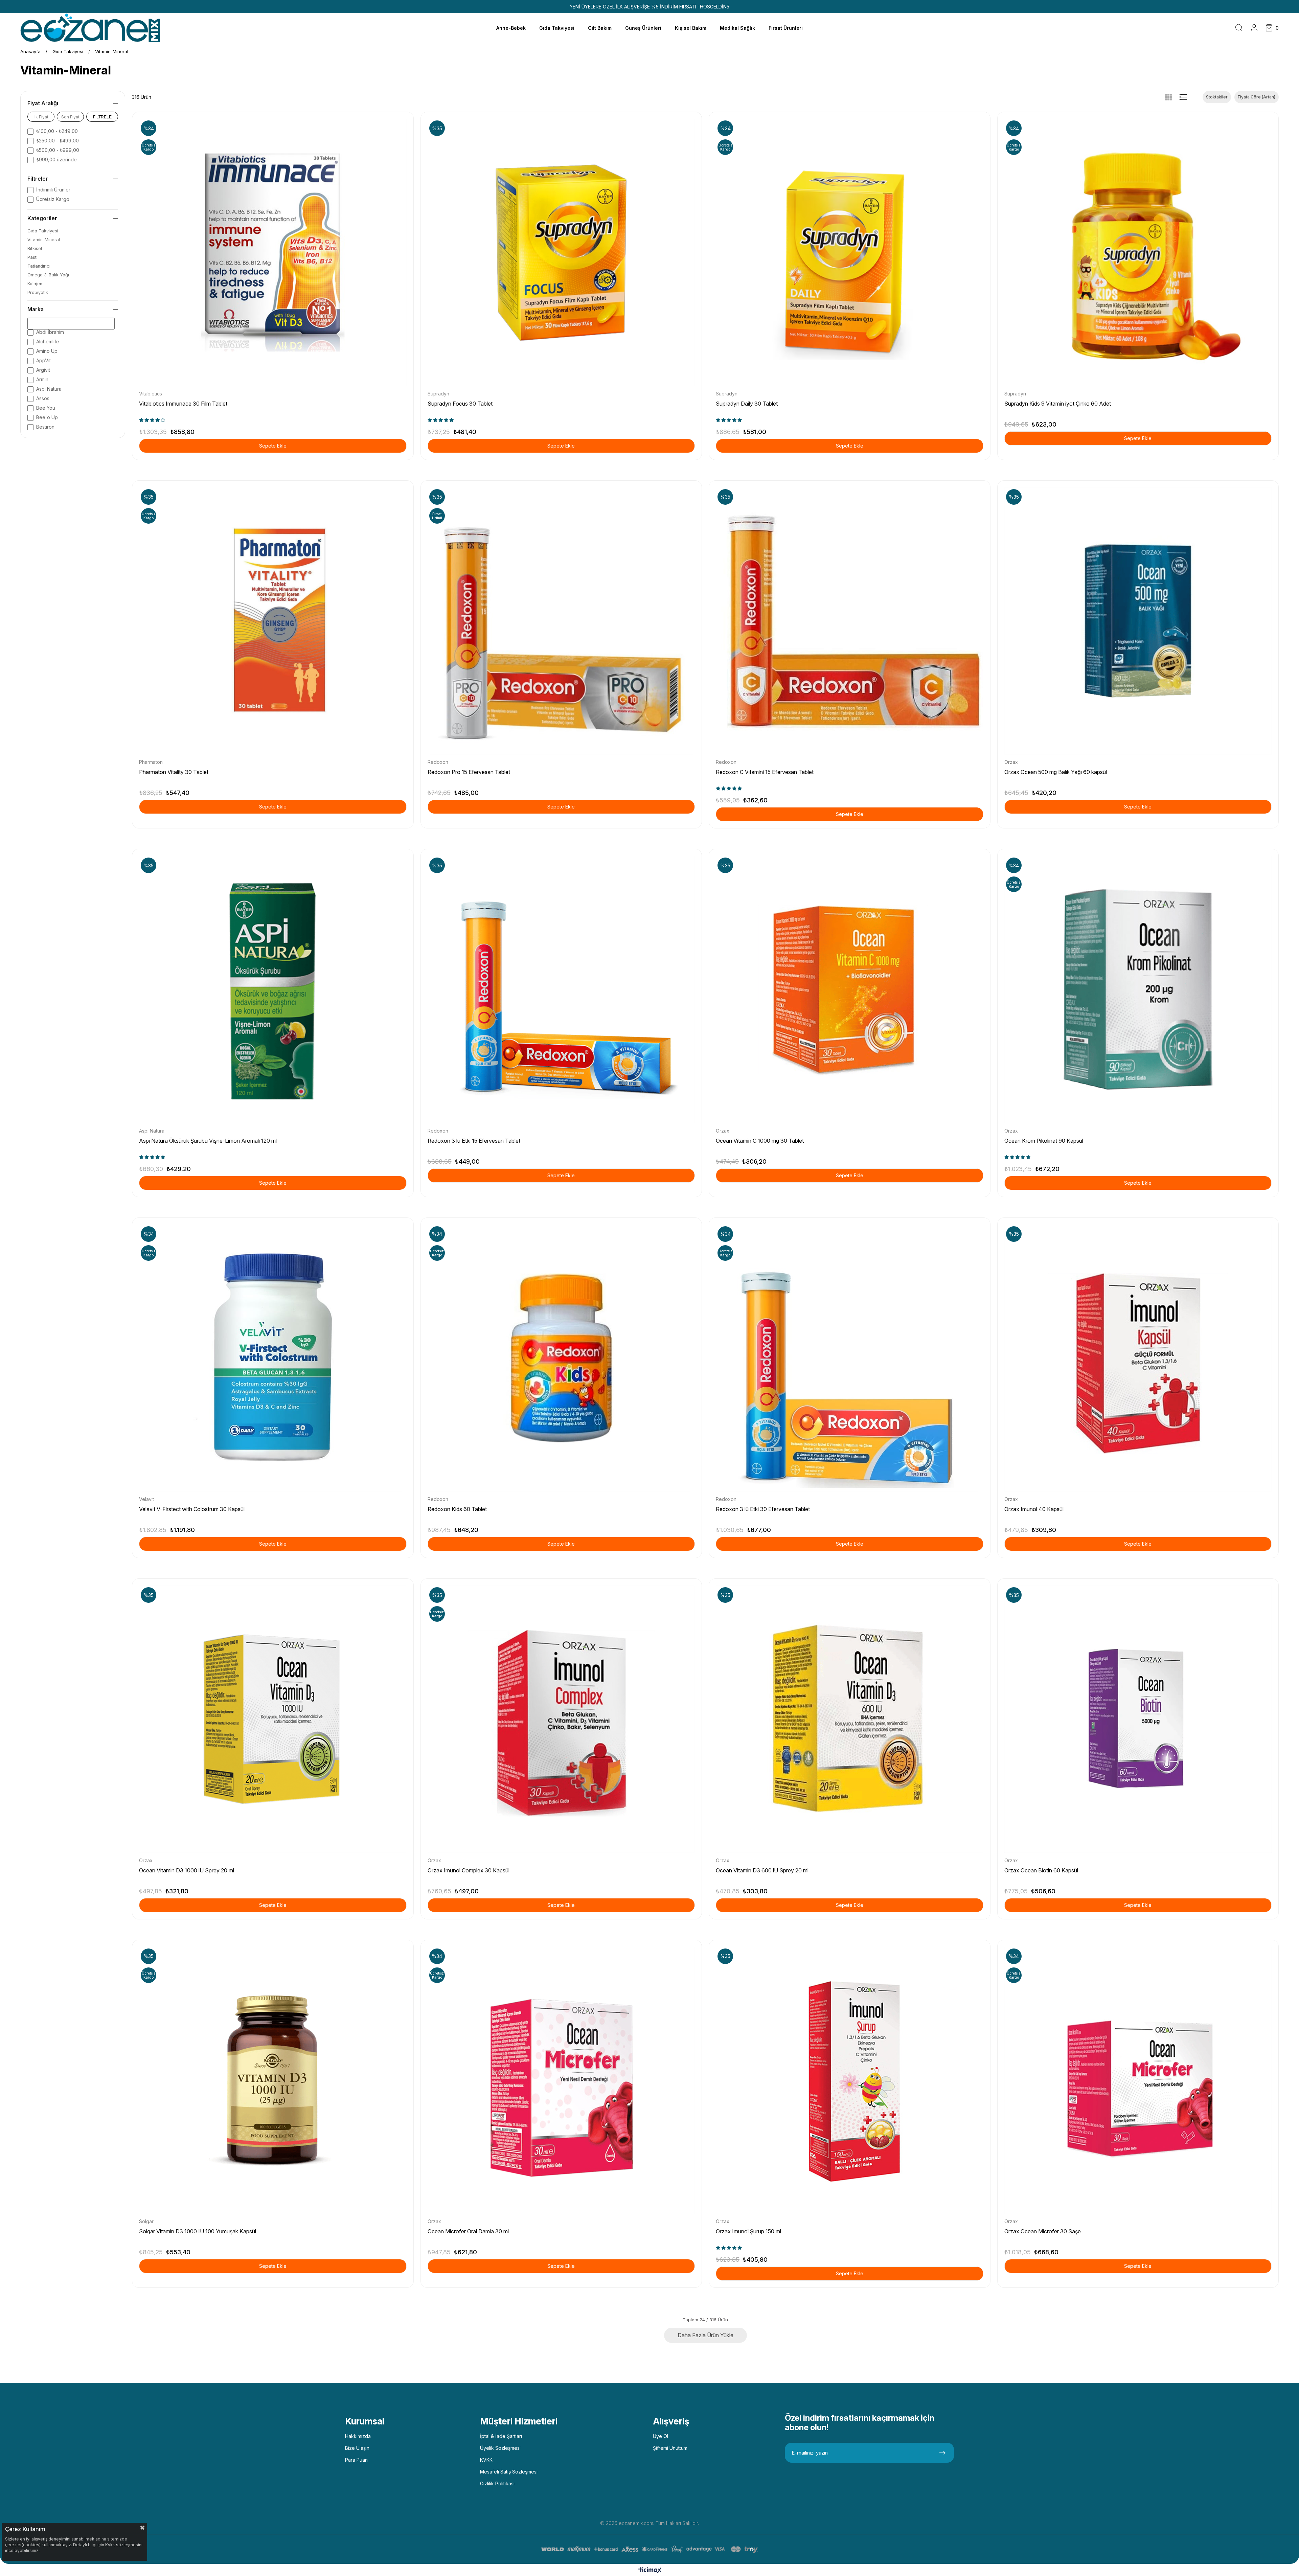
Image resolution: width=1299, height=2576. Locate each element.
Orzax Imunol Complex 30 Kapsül (469, 1870)
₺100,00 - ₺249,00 (57, 131)
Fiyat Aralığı (43, 103)
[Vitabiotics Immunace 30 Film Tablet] (273, 253)
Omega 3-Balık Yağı (48, 275)
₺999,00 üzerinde (56, 159)
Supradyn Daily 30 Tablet (747, 404)
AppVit (43, 360)
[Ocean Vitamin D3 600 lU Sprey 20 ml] (850, 1719)
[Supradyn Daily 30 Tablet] (850, 253)
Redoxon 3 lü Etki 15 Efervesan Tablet (474, 1141)
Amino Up (47, 351)
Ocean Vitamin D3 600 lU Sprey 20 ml (762, 1870)
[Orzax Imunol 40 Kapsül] (1138, 1358)
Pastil (33, 257)
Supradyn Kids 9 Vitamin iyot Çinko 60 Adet (1058, 404)
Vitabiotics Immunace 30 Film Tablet (183, 404)
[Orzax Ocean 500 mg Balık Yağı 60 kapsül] (1138, 621)
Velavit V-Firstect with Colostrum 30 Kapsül (192, 1509)
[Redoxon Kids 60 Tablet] (561, 1358)
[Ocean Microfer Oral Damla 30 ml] (561, 2081)
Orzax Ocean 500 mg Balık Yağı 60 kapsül (1056, 772)
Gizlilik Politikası (497, 2483)
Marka (36, 309)
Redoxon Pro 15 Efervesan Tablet (469, 772)
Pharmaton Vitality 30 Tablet (174, 772)
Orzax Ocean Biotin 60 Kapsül (1041, 1870)
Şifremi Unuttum (670, 2448)
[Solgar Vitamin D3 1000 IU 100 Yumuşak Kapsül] (273, 2081)
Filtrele (102, 117)
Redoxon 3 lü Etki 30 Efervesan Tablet (763, 1509)
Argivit (43, 370)
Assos (43, 398)
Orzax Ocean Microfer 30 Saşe (1043, 2231)
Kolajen (35, 284)
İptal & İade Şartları (501, 2436)
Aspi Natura (49, 389)
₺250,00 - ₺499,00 (58, 141)
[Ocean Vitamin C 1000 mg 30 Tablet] (850, 990)
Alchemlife (48, 341)
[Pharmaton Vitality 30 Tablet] (273, 621)
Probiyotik (38, 292)
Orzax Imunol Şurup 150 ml (748, 2231)
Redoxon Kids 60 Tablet (457, 1509)
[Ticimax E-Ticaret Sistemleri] (650, 2571)
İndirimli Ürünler (53, 190)
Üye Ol (660, 2436)
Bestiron (45, 427)
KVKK (486, 2460)
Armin (42, 379)
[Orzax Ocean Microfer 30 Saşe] (1138, 2081)
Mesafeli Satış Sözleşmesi (509, 2472)
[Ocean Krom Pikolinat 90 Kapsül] (1138, 990)
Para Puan (356, 2460)
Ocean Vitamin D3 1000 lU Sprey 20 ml (187, 1870)
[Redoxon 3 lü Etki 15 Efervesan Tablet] (561, 990)
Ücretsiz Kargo (53, 199)
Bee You (46, 408)
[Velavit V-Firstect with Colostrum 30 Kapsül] (273, 1358)
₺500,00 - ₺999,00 (58, 150)
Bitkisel (35, 248)
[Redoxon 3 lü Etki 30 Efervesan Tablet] (850, 1358)
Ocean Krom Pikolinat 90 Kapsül (1044, 1141)
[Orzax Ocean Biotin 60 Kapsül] (1138, 1719)
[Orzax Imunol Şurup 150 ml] (850, 2081)
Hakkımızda (358, 2436)
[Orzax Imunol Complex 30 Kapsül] (561, 1719)
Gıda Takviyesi (43, 231)
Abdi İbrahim (50, 332)
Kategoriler (42, 218)
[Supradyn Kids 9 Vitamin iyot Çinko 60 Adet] (1138, 253)
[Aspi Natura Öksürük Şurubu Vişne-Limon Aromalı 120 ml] (273, 990)
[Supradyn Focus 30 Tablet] (561, 253)
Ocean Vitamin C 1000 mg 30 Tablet (760, 1141)
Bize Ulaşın (357, 2448)
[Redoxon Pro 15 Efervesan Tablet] (561, 621)
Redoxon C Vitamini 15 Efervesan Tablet (765, 772)
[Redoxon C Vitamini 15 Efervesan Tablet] (850, 621)
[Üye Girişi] (1254, 28)
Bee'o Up (47, 417)
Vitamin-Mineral (44, 240)
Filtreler (38, 179)
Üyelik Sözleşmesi (500, 2448)
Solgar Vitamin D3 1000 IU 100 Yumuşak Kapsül (198, 2231)
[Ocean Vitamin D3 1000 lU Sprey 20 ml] (273, 1719)
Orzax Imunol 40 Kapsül (1034, 1509)
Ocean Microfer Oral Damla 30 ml (468, 2231)
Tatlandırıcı (39, 266)
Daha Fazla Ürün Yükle (705, 2335)
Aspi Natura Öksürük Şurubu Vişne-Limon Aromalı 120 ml (208, 1141)
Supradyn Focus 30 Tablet (460, 404)
